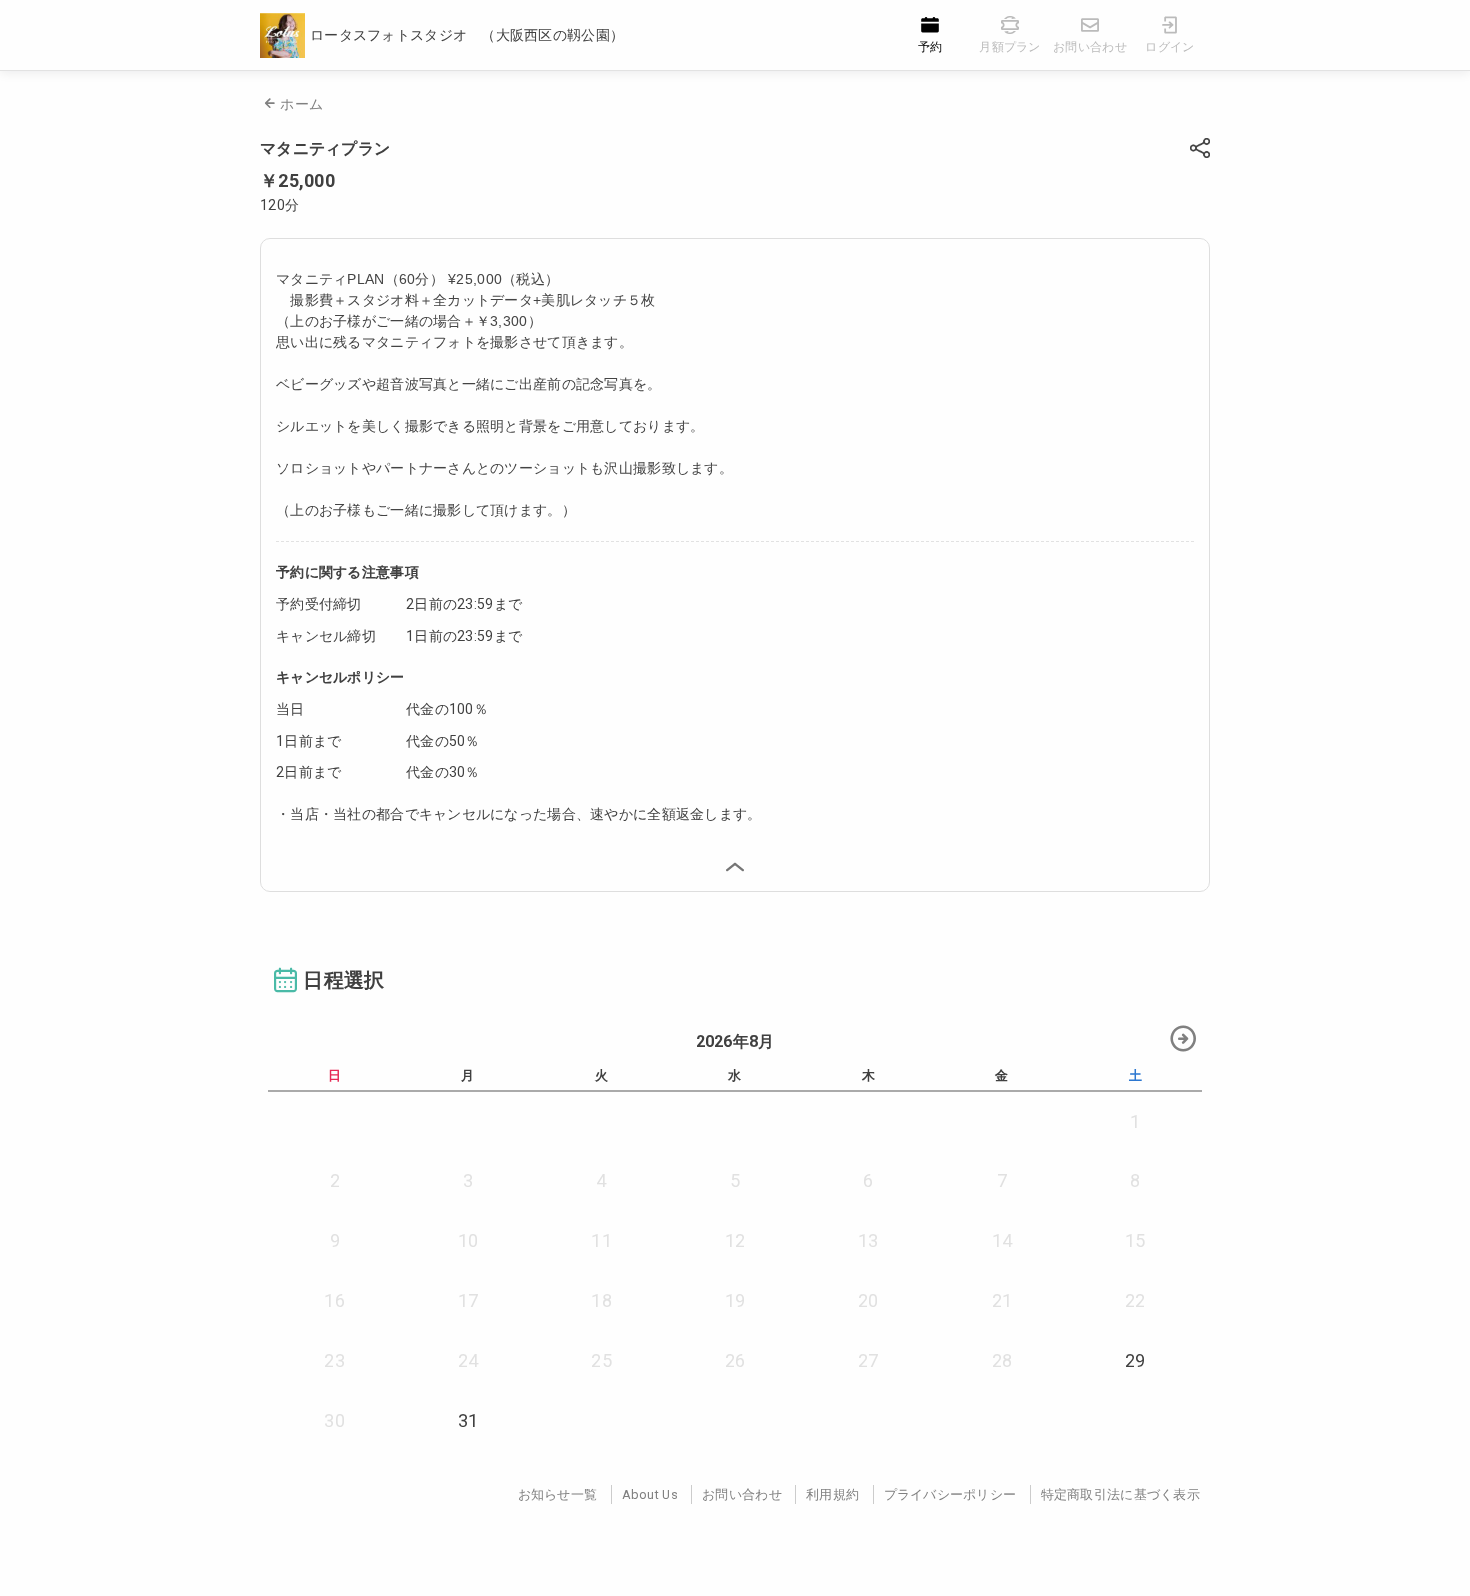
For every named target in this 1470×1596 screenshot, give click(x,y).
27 (868, 1360)
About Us (650, 1494)
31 (468, 1420)
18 (601, 1300)
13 (868, 1240)
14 (1002, 1240)
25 (601, 1360)
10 (468, 1240)
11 (601, 1240)
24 (468, 1360)
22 (1135, 1300)
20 (868, 1300)
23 (334, 1360)
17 (468, 1300)
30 (334, 1420)
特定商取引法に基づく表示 (1120, 1494)
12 (735, 1240)
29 (1135, 1360)
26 (735, 1360)
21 (1002, 1300)
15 (1135, 1240)
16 (334, 1300)
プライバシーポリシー (950, 1494)
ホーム (301, 104)
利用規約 (832, 1494)
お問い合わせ (742, 1494)
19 (735, 1300)
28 (1002, 1360)
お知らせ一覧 (558, 1494)
